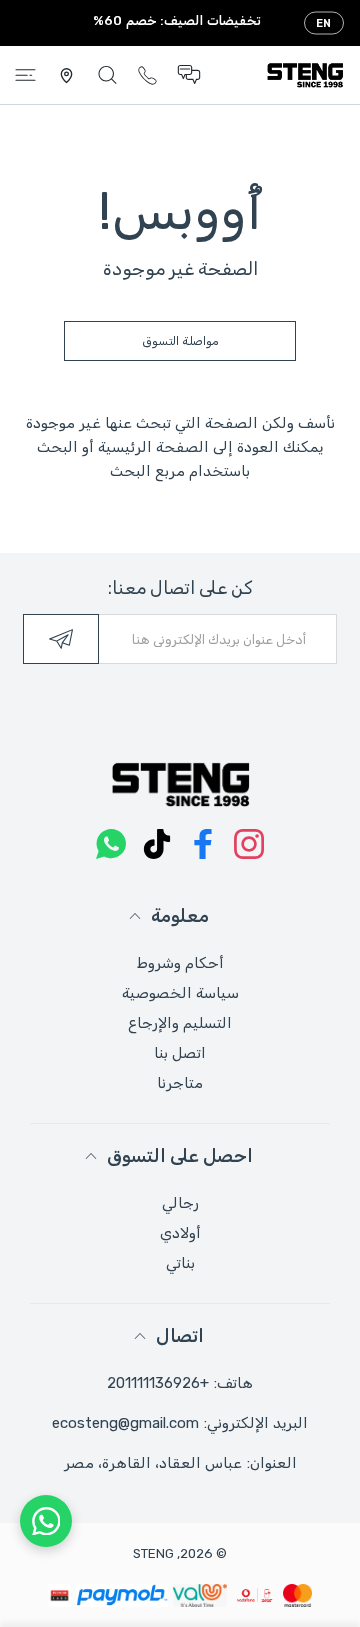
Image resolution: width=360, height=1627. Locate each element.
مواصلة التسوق (180, 341)
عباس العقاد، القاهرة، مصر (153, 1463)
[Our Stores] (66, 75)
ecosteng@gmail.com (125, 1423)
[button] (189, 74)
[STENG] (305, 75)
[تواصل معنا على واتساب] (46, 1521)
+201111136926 (158, 1383)
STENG (153, 1553)
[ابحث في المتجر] (107, 75)
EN (324, 23)
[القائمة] (25, 75)
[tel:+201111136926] (147, 74)
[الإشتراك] (61, 639)
